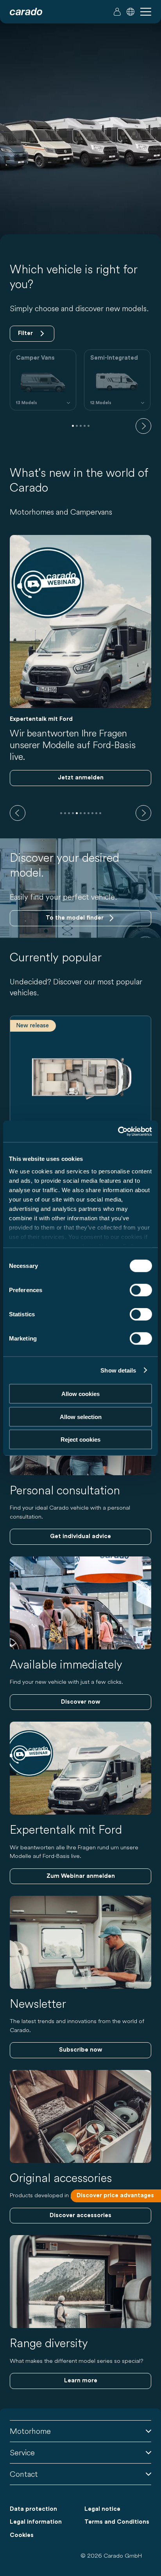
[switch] (141, 1290)
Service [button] (22, 2452)
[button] (131, 12)
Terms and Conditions (117, 2522)
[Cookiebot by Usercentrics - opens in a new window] (118, 1131)
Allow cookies (80, 1394)
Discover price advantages (115, 2195)
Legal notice (102, 2509)
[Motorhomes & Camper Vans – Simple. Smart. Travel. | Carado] (26, 12)
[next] (143, 426)
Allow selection (81, 1416)
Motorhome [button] (30, 2431)
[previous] (18, 813)
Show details (118, 1370)
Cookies (22, 2535)
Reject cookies (80, 1440)
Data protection (33, 2509)
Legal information (36, 2522)
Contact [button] (24, 2474)
